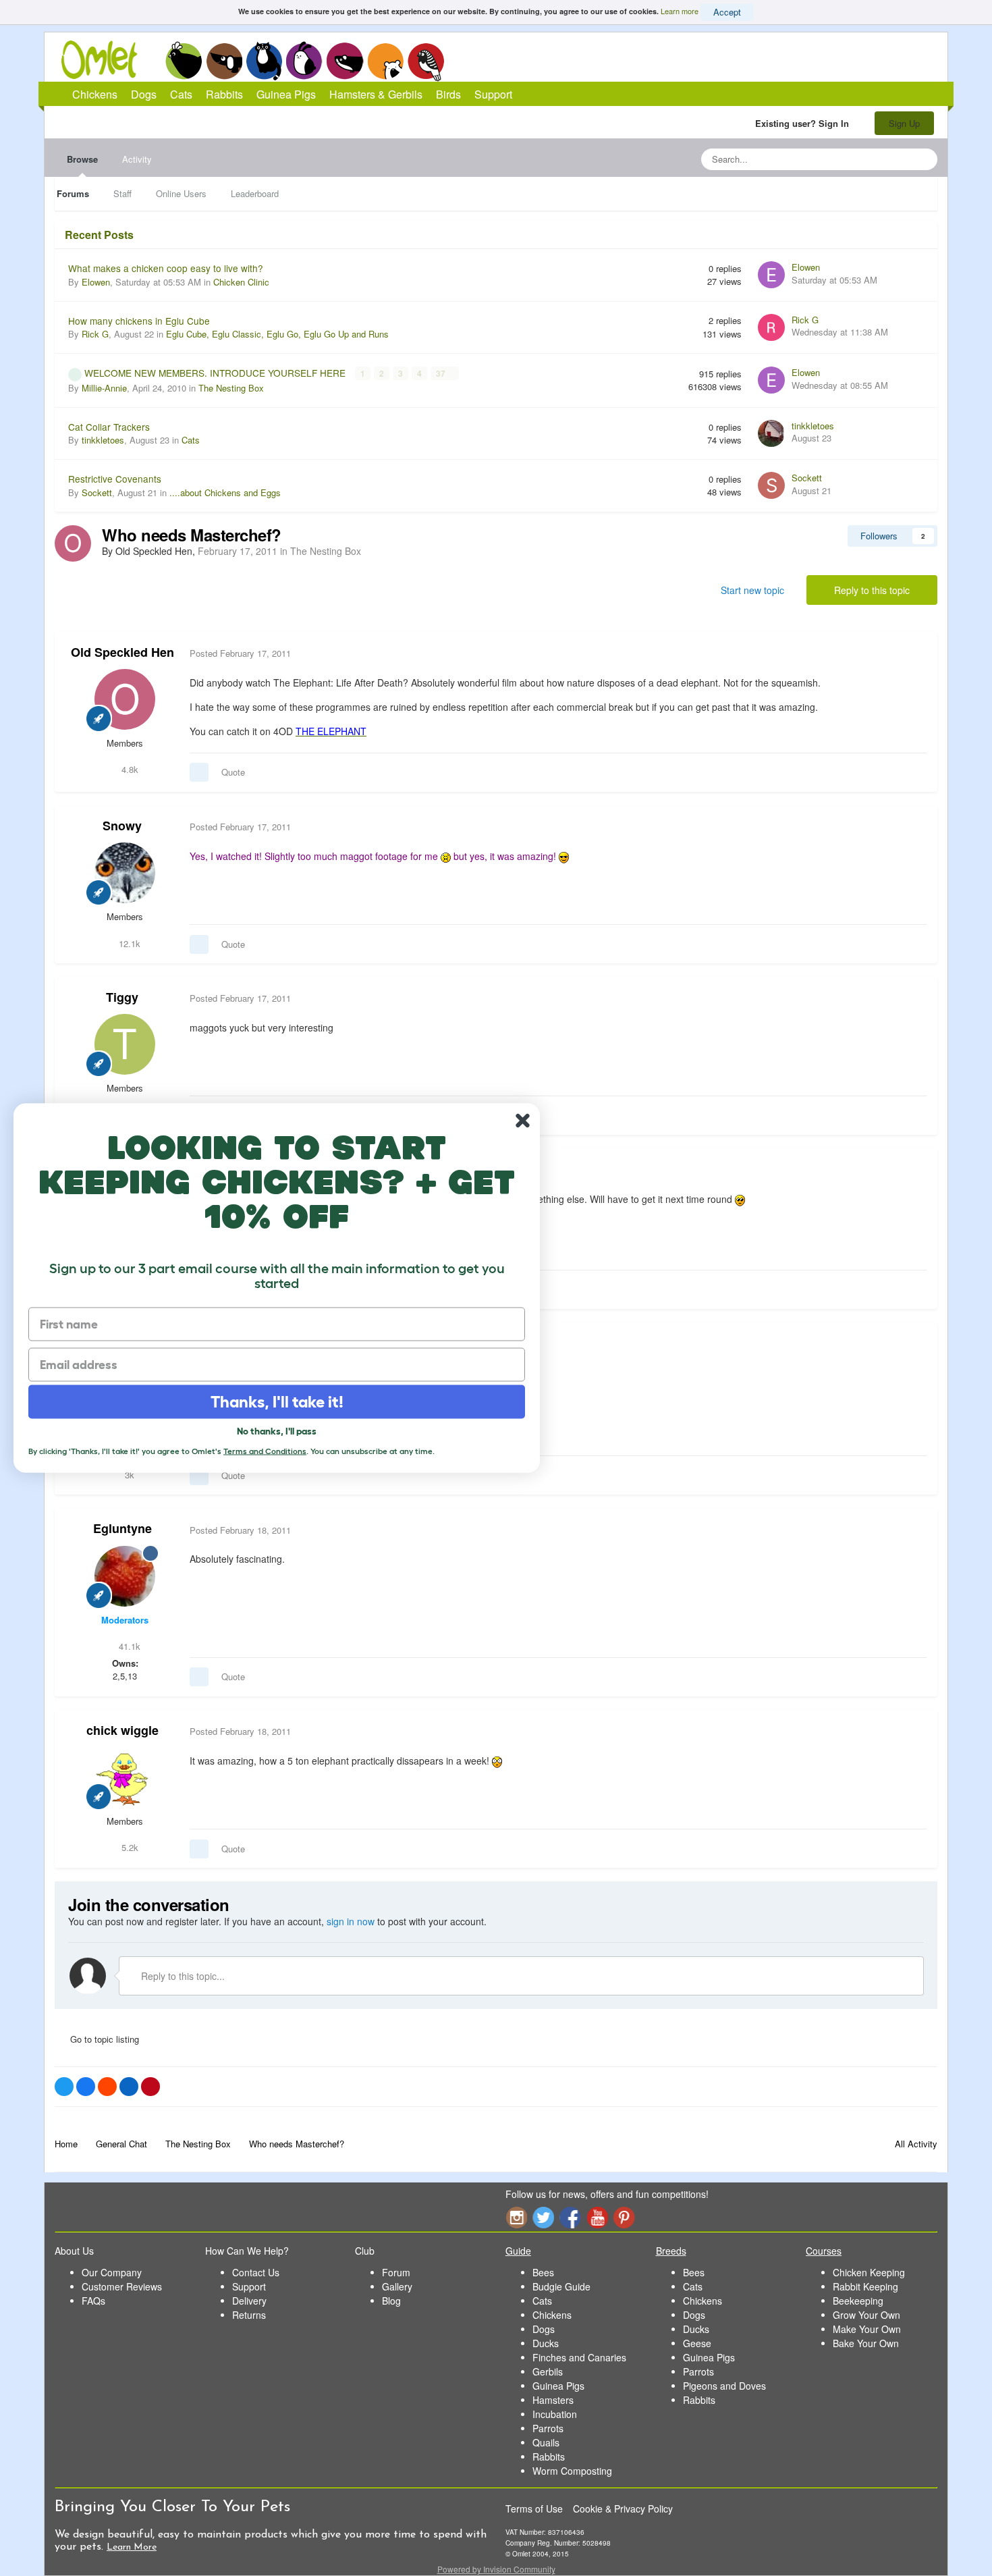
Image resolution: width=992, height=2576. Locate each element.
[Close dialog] (523, 1121)
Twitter (543, 2217)
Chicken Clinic (241, 282)
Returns (249, 2315)
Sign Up (904, 123)
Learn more (680, 11)
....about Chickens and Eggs (225, 492)
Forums (73, 193)
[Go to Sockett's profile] (771, 485)
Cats (264, 61)
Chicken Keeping (869, 2272)
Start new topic (752, 590)
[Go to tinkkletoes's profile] (771, 433)
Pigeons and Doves (724, 2386)
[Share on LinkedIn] (129, 2087)
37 (442, 373)
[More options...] (913, 653)
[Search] (923, 159)
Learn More (132, 2547)
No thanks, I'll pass (277, 1431)
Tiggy (122, 997)
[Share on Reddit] (107, 2087)
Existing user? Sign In (805, 123)
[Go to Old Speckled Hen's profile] (73, 543)
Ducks (546, 2343)
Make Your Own (867, 2329)
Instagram (516, 2217)
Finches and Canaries (579, 2357)
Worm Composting (572, 2471)
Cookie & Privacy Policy (623, 2508)
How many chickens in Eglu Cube (139, 321)
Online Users (181, 193)
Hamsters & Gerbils (376, 94)
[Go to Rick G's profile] (771, 327)
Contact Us (256, 2272)
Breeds (671, 2251)
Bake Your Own (866, 2343)
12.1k (128, 943)
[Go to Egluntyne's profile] (125, 1576)
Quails (546, 2442)
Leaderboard (255, 193)
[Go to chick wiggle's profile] (125, 1777)
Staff (122, 193)
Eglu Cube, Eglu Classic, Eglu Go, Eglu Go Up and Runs (277, 334)
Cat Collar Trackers (109, 427)
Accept (727, 12)
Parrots (548, 2428)
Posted (240, 653)
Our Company (112, 2272)
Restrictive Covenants (115, 479)
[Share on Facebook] (86, 2087)
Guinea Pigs (345, 61)
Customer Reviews (122, 2286)
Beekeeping (858, 2301)
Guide (518, 2251)
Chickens (184, 61)
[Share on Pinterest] (150, 2087)
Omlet (106, 60)
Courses (824, 2251)
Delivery (249, 2301)
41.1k (128, 1646)
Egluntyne (122, 1528)
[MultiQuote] (199, 772)
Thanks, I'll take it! (277, 1402)
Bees (543, 2272)
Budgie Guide (561, 2286)
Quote (233, 772)
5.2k (129, 1847)
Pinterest (624, 2217)
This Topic (872, 159)
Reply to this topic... (182, 1976)
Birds (426, 61)
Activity (137, 159)
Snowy (122, 826)
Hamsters (553, 2400)
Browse (82, 159)
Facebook (570, 2217)
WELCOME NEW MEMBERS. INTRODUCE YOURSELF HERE (216, 373)
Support (493, 94)
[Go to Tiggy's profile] (125, 1044)
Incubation (555, 2414)
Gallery (397, 2286)
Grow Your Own (866, 2315)
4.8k (129, 769)
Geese (697, 2343)
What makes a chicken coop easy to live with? (166, 268)
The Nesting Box (231, 388)
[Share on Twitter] (64, 2087)
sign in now (351, 1921)
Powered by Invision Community (496, 2569)
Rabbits (304, 61)
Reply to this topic (872, 590)
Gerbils (548, 2371)
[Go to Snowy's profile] (125, 873)
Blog (391, 2301)
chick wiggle (122, 1730)
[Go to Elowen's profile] (771, 275)
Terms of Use (534, 2508)
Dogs (224, 61)
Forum (396, 2272)
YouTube (597, 2217)
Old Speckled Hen (122, 652)
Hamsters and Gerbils (386, 61)
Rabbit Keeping (865, 2286)
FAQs (93, 2301)
